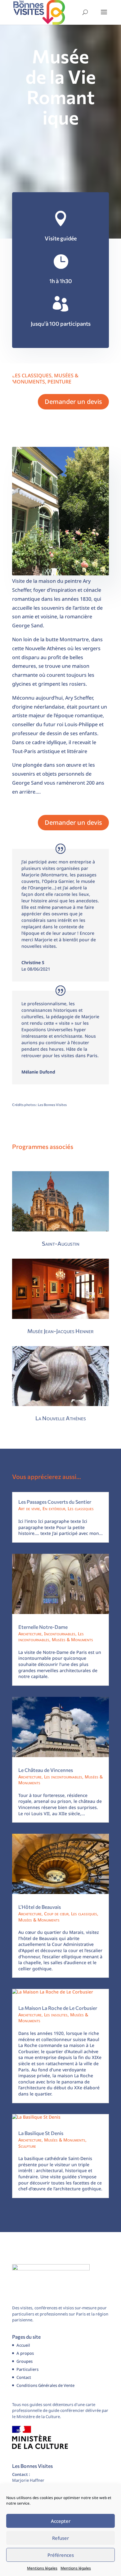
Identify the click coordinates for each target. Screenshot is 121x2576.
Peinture (59, 382)
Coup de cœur (56, 1914)
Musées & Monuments (72, 1640)
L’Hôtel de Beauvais (40, 1907)
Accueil (23, 2345)
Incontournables (60, 1634)
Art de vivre (29, 1508)
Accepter (61, 2521)
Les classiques (32, 375)
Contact (24, 2377)
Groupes (25, 2361)
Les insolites (56, 2015)
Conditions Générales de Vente (45, 2385)
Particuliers (27, 2369)
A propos (25, 2353)
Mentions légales (42, 2568)
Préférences (61, 2555)
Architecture (30, 1634)
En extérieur (54, 1508)
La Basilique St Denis (41, 2133)
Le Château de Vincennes (46, 1770)
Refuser (60, 2538)
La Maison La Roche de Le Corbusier (58, 2008)
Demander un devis (73, 402)
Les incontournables (63, 1777)
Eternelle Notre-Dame (43, 1627)
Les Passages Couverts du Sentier (55, 1502)
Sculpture (27, 2146)
